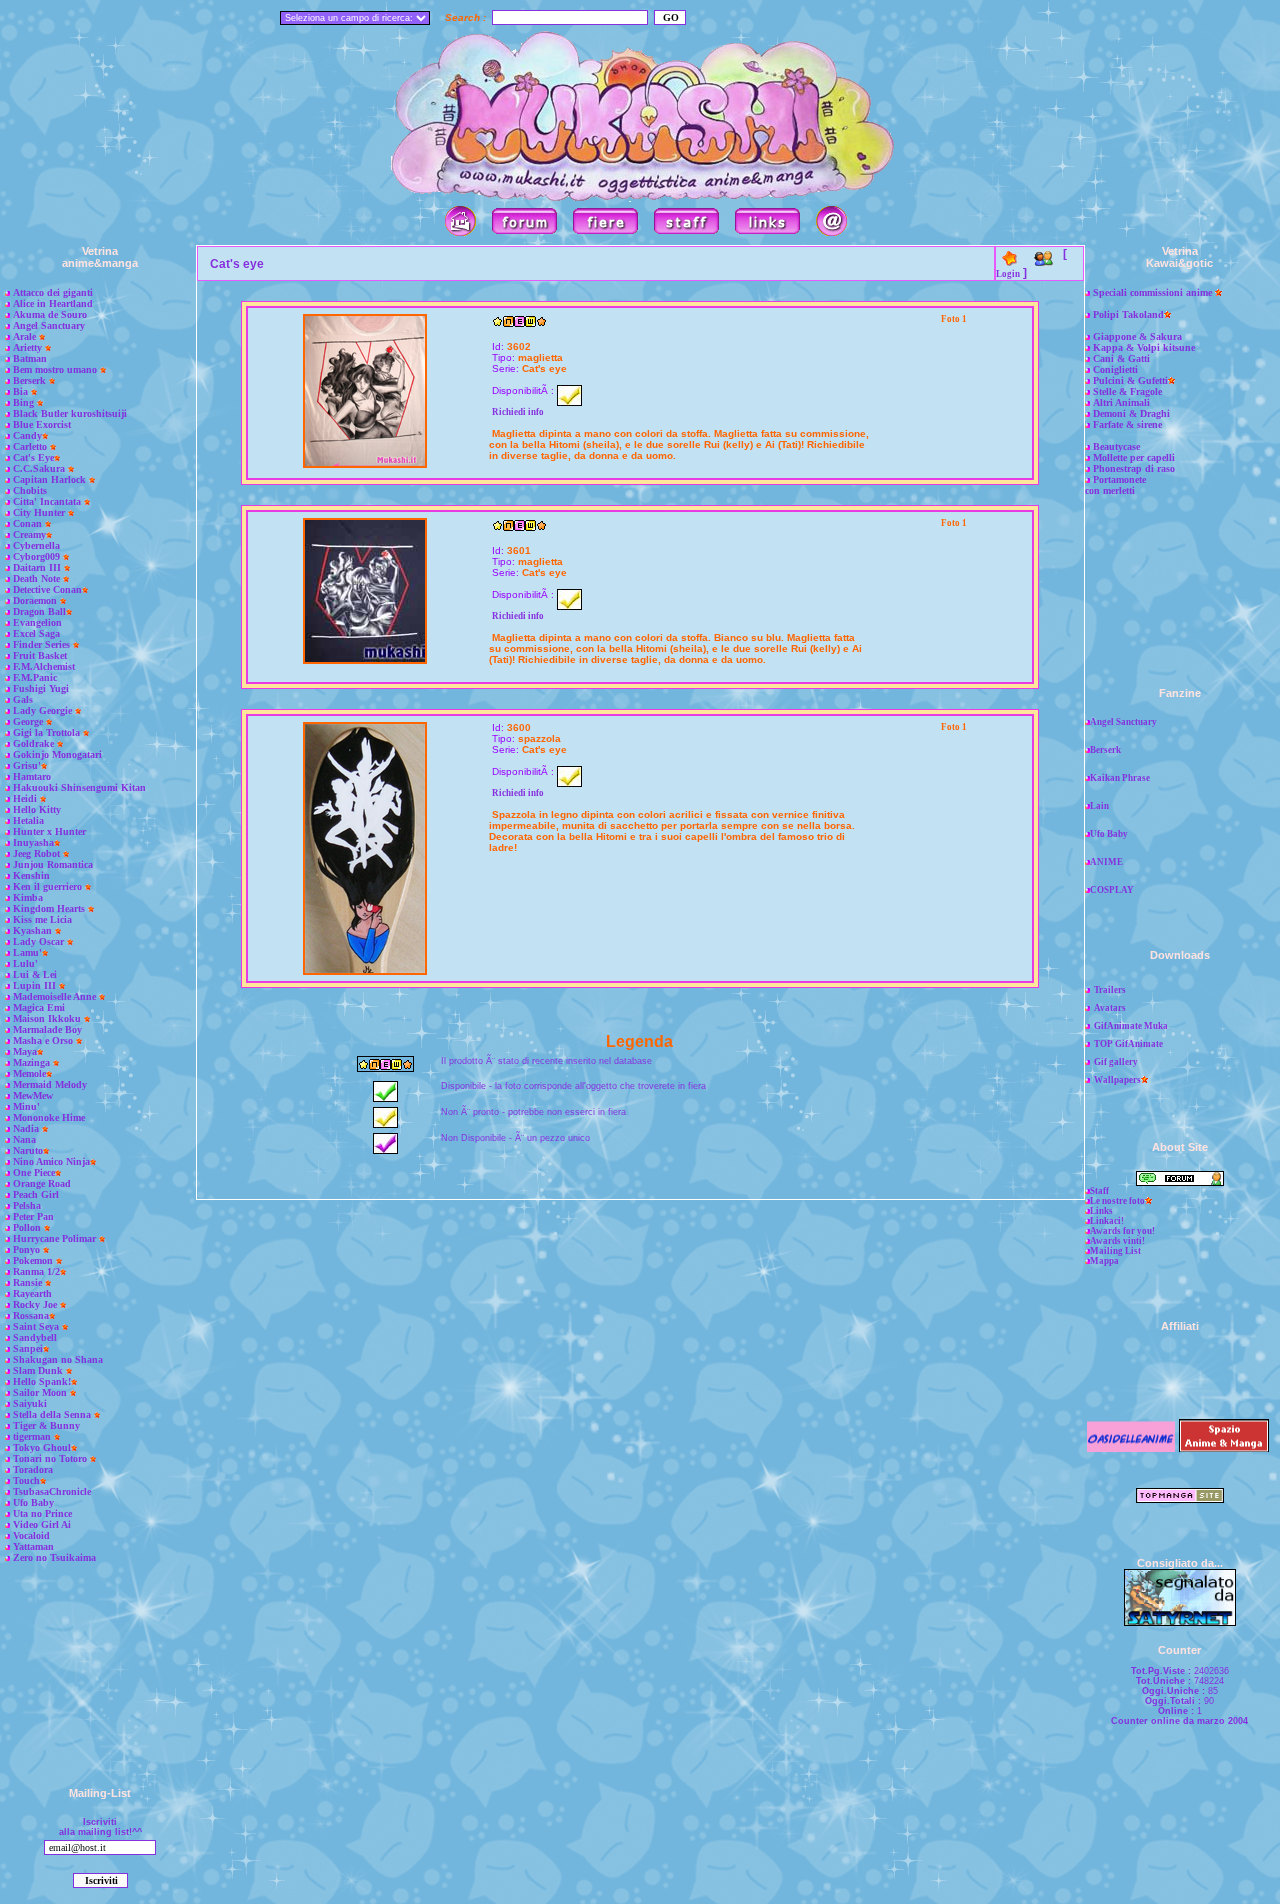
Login (1008, 274)
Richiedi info (518, 412)
